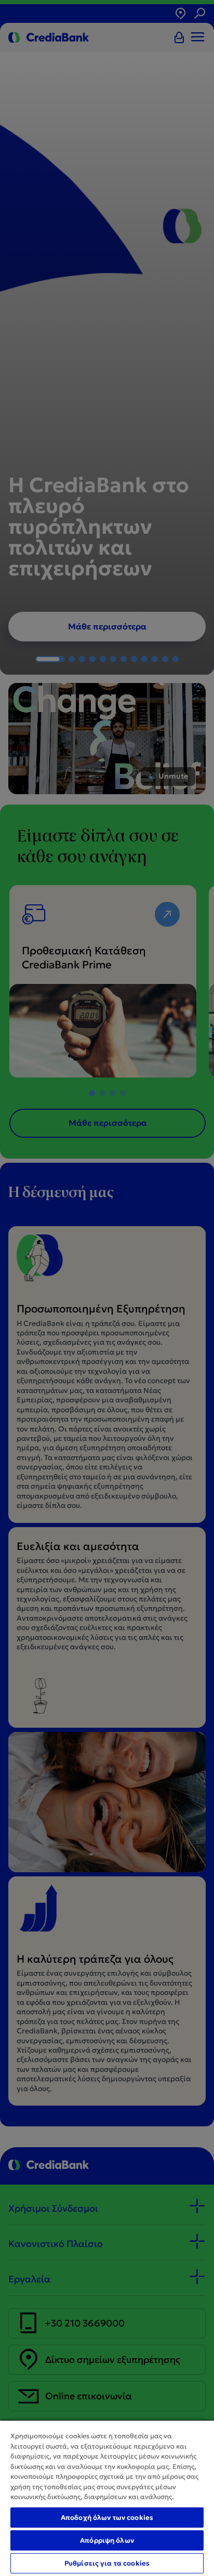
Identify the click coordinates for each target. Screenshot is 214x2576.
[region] (107, 2498)
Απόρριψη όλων (107, 2540)
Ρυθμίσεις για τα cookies (107, 2563)
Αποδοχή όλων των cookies (107, 2518)
